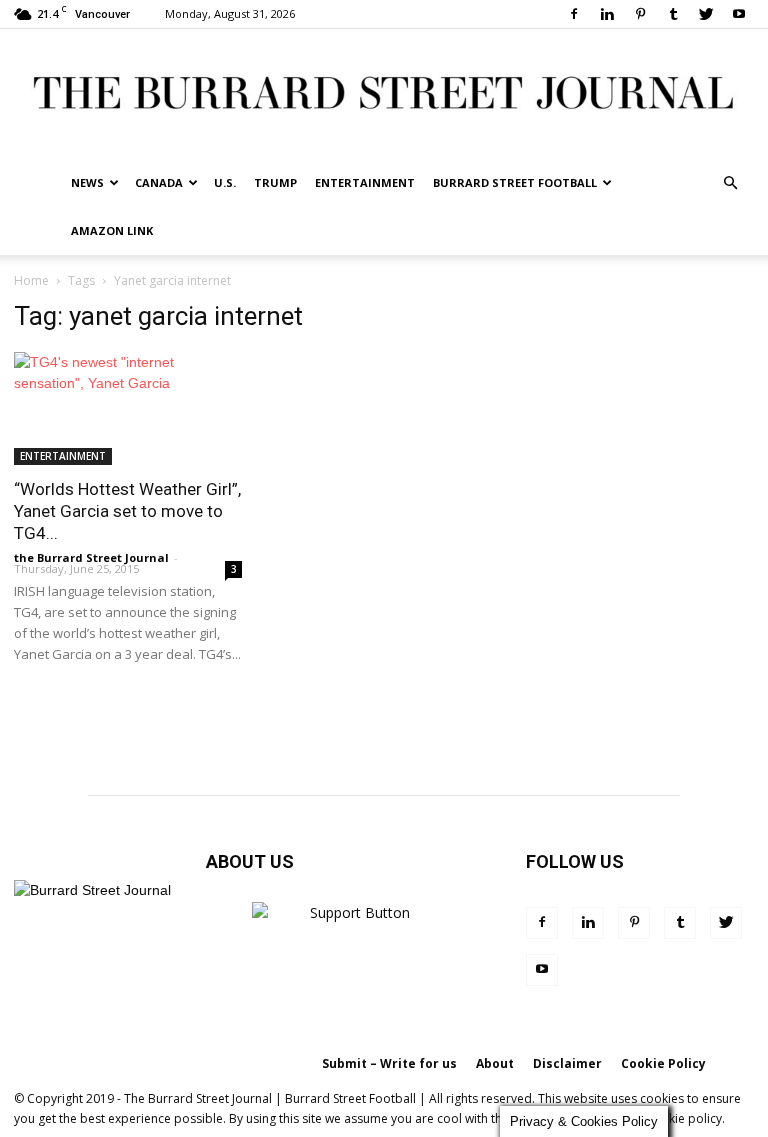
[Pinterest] (640, 14)
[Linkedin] (607, 14)
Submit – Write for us (389, 1063)
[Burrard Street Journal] (384, 95)
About (495, 1063)
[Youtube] (739, 14)
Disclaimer (567, 1063)
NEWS (87, 182)
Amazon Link (112, 230)
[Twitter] (706, 14)
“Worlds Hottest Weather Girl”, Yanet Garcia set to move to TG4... (127, 511)
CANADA (159, 182)
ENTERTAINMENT (365, 182)
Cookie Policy (663, 1063)
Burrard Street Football (515, 182)
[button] (730, 183)
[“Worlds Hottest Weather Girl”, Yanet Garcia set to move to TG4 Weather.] (128, 408)
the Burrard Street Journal (91, 557)
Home (31, 280)
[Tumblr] (673, 14)
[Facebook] (574, 14)
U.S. (225, 182)
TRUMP (275, 182)
